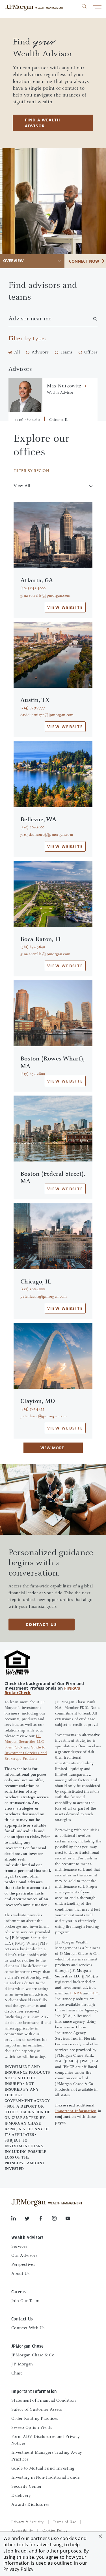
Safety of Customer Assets (37, 2410)
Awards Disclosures (30, 2505)
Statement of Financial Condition (44, 2401)
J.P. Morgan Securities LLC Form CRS (24, 1742)
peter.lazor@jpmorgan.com (44, 1297)
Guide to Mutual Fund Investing (43, 2468)
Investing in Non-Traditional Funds (46, 2478)
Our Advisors (24, 2256)
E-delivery (21, 2496)
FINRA (76, 1994)
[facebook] (45, 2219)
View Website (65, 607)
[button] (100, 2536)
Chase (17, 2373)
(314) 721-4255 (32, 1409)
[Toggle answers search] (84, 6)
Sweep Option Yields (32, 2428)
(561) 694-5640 (33, 947)
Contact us (42, 1624)
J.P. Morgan (22, 2364)
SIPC (95, 1994)
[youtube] (68, 2219)
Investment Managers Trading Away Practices (47, 2456)
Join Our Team (25, 2301)
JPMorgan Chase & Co (33, 2355)
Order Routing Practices (35, 2419)
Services (19, 2247)
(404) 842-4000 (33, 588)
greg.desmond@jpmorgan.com (47, 835)
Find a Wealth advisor (43, 123)
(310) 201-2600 (32, 828)
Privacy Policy (18, 2569)
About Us (20, 2274)
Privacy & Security (28, 2522)
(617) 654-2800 (33, 1074)
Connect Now (84, 261)
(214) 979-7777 (33, 708)
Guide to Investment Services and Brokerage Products (26, 1753)
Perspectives (23, 2265)
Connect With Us (28, 2328)
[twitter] (32, 2219)
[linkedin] (18, 2219)
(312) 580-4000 (33, 1289)
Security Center (27, 2487)
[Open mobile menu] (97, 7)
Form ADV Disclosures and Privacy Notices (46, 2440)
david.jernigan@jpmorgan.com (47, 715)
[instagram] (59, 2219)
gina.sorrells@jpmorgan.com (45, 596)
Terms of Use (64, 2522)
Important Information (76, 2111)
